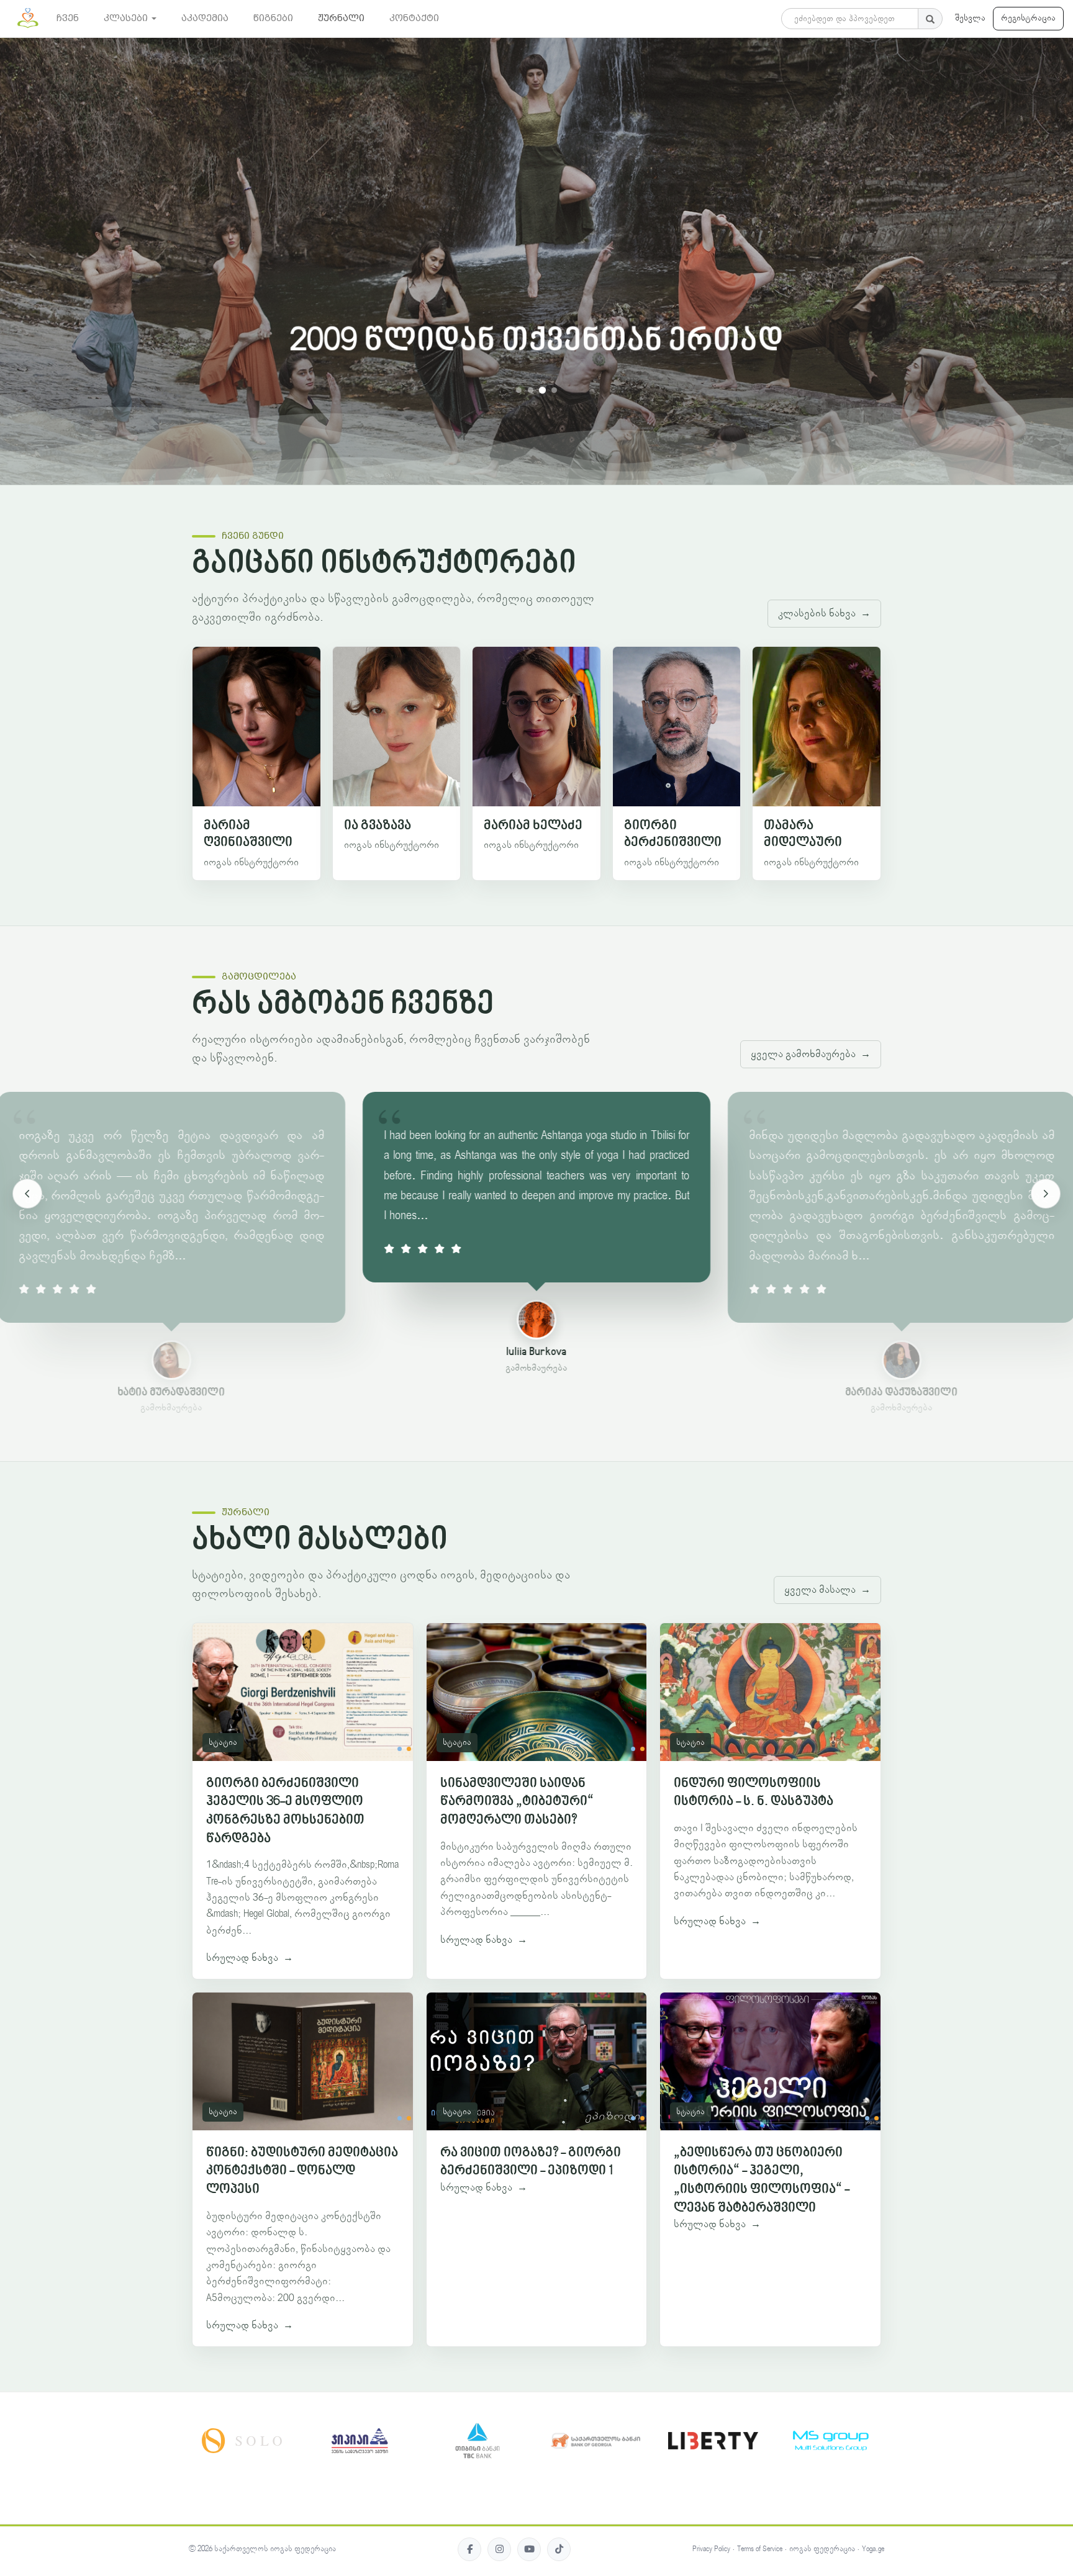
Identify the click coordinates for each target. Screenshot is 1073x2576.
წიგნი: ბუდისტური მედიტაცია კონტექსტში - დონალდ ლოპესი (302, 2171)
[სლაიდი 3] (542, 390)
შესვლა (970, 18)
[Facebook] (469, 2549)
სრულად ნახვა (250, 1958)
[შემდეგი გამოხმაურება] (1046, 1194)
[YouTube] (529, 2549)
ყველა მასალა (827, 1590)
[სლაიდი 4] (554, 390)
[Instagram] (499, 2549)
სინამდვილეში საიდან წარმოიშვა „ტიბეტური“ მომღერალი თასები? (517, 1802)
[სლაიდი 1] (519, 390)
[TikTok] (559, 2549)
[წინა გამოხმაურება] (27, 1194)
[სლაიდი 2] (531, 390)
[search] (930, 19)
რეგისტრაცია (1028, 18)
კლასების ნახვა (824, 613)
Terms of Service (760, 2549)
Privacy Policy (711, 2549)
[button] (130, 19)
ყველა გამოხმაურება (811, 1054)
